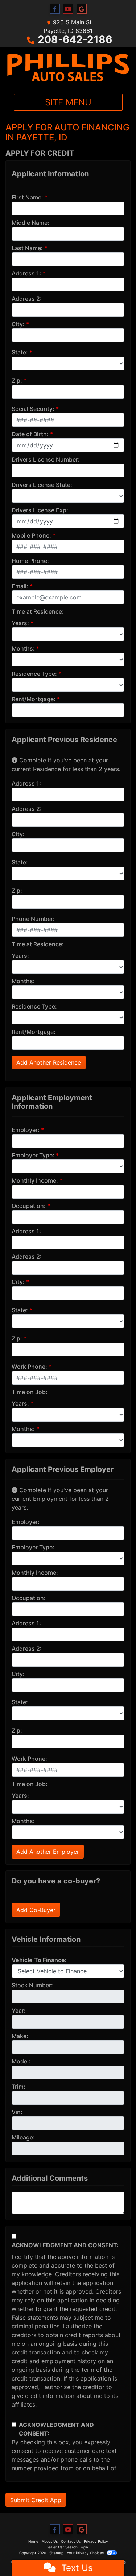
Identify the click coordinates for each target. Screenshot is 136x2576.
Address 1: (26, 273)
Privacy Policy (96, 2541)
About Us (50, 2541)
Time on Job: (30, 1392)
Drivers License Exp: (40, 510)
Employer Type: (33, 1155)
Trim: (18, 2087)
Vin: (17, 2112)
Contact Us (71, 2541)
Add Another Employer (48, 1852)
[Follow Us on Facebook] (55, 9)
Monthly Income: (35, 1180)
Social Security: (33, 409)
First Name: (27, 197)
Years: (20, 623)
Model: (21, 2061)
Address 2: (27, 299)
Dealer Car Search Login (67, 2547)
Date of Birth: (30, 434)
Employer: (26, 1130)
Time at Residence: (38, 611)
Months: (23, 648)
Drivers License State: (42, 485)
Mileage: (23, 2137)
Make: (20, 2036)
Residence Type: (34, 674)
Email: (20, 586)
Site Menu (68, 102)
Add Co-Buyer (36, 1910)
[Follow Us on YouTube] (68, 9)
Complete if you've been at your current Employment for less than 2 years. (60, 1499)
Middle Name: (30, 223)
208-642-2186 (75, 39)
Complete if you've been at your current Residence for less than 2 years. (66, 765)
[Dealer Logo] (68, 68)
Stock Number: (32, 1985)
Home (33, 2541)
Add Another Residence (49, 1062)
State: (20, 352)
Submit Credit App (36, 2500)
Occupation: (29, 1206)
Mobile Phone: (31, 535)
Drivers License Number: (46, 459)
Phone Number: (33, 919)
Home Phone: (30, 561)
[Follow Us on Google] (82, 9)
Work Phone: (29, 1367)
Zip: (17, 380)
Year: (19, 2011)
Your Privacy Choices (86, 2553)
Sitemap (56, 2553)
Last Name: (27, 248)
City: (18, 324)
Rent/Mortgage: (34, 699)
